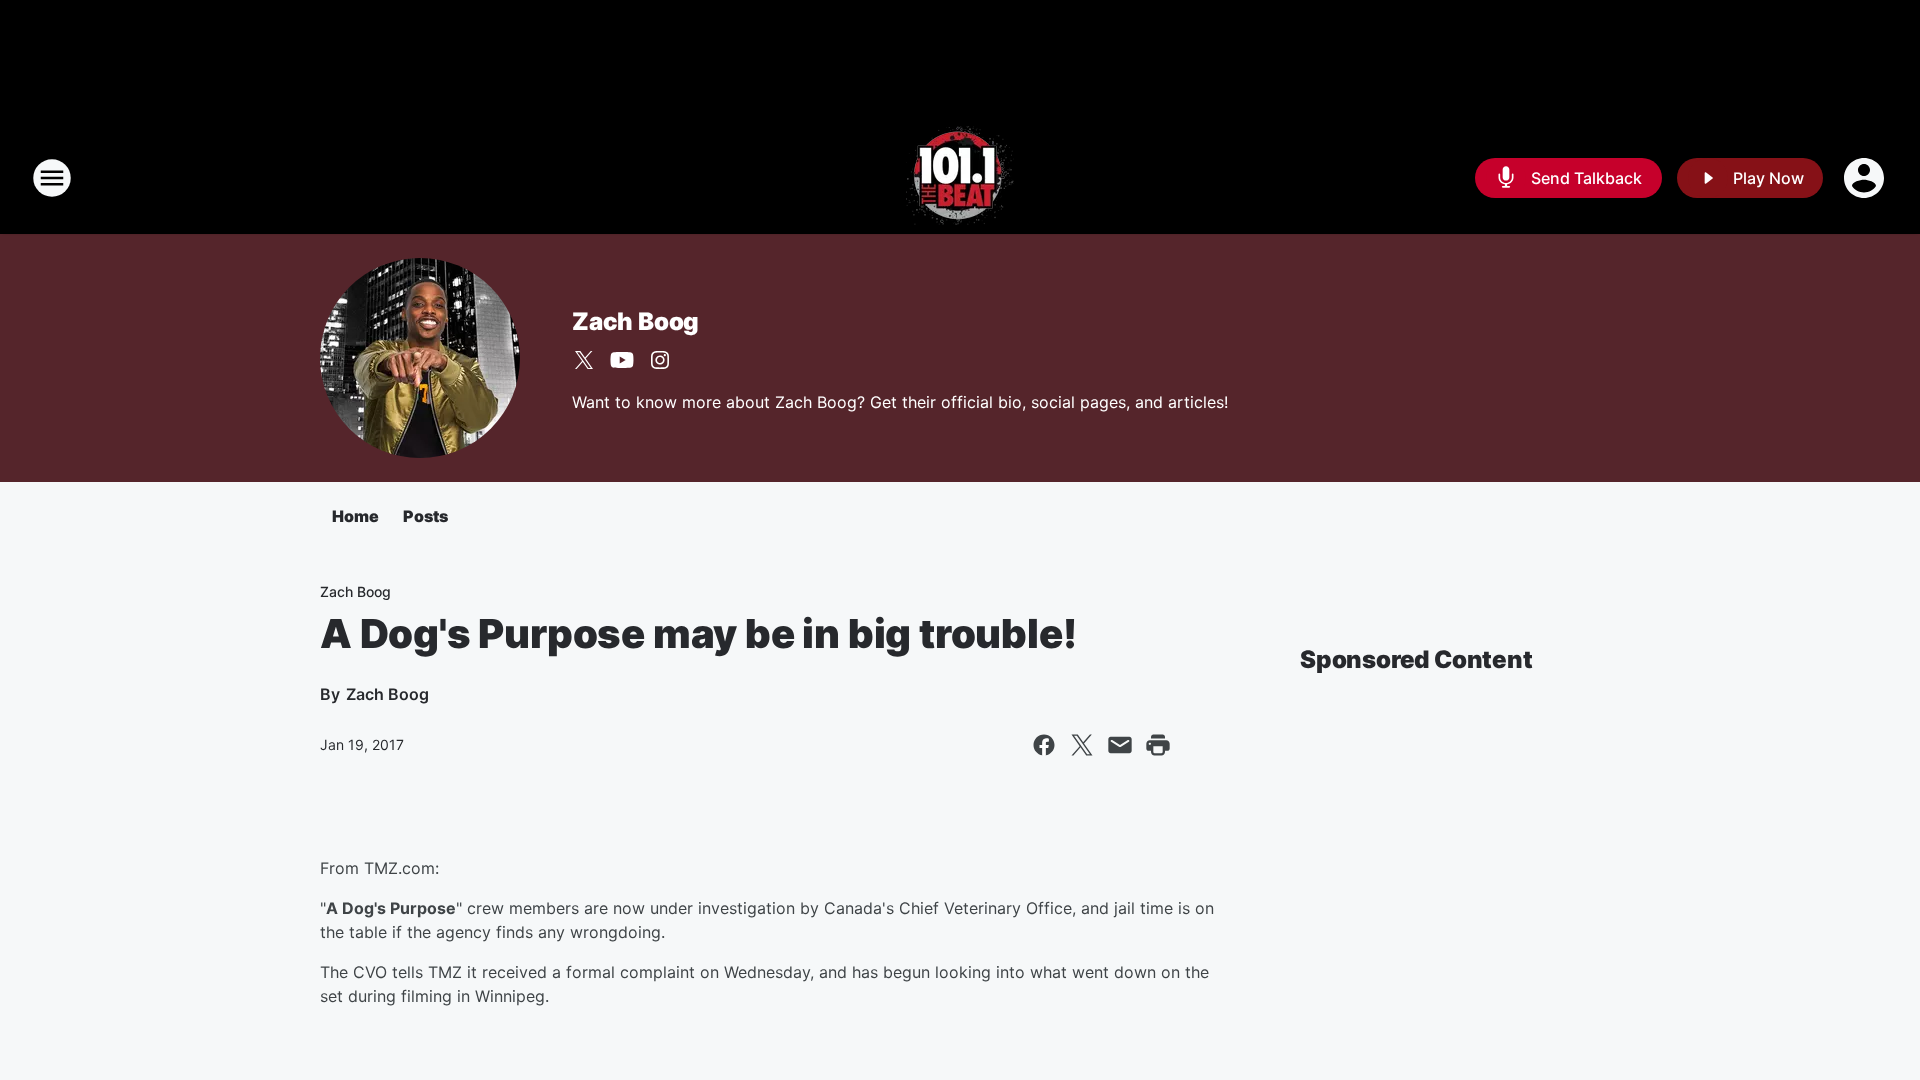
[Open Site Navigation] (52, 178)
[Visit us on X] (584, 360)
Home (355, 516)
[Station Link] (960, 178)
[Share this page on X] (1082, 745)
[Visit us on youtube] (622, 360)
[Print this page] (1158, 745)
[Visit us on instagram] (660, 360)
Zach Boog (635, 321)
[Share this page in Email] (1120, 745)
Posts (425, 516)
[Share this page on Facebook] (1044, 745)
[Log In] (1866, 178)
